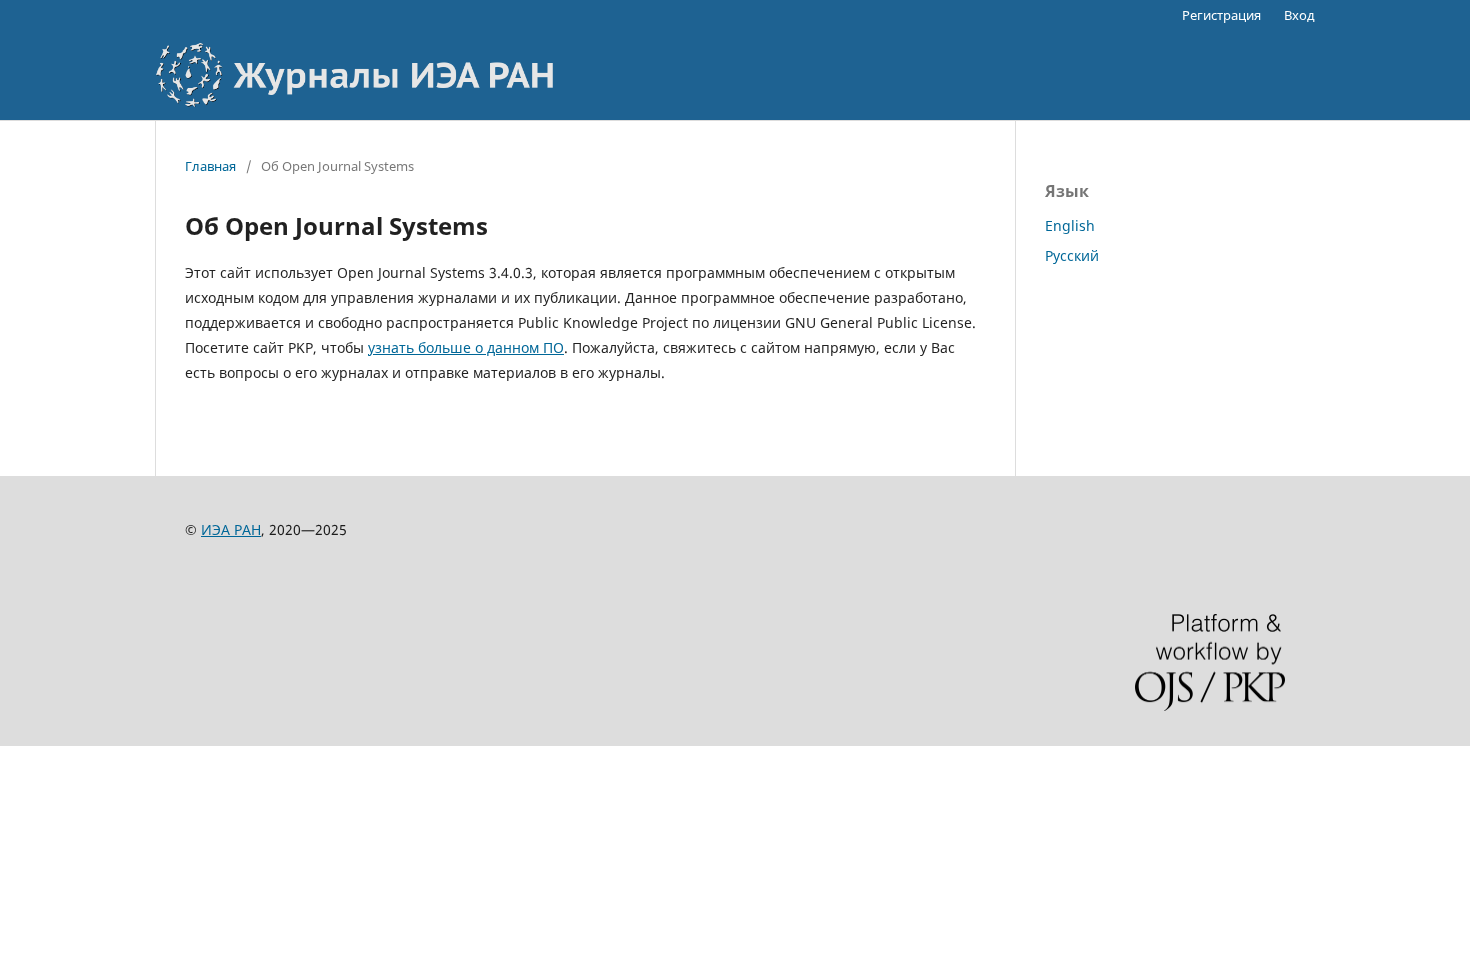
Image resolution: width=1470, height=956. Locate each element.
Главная (210, 166)
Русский (1072, 255)
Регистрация (1221, 15)
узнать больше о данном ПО (466, 347)
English (1070, 225)
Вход (1299, 15)
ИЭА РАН (231, 529)
